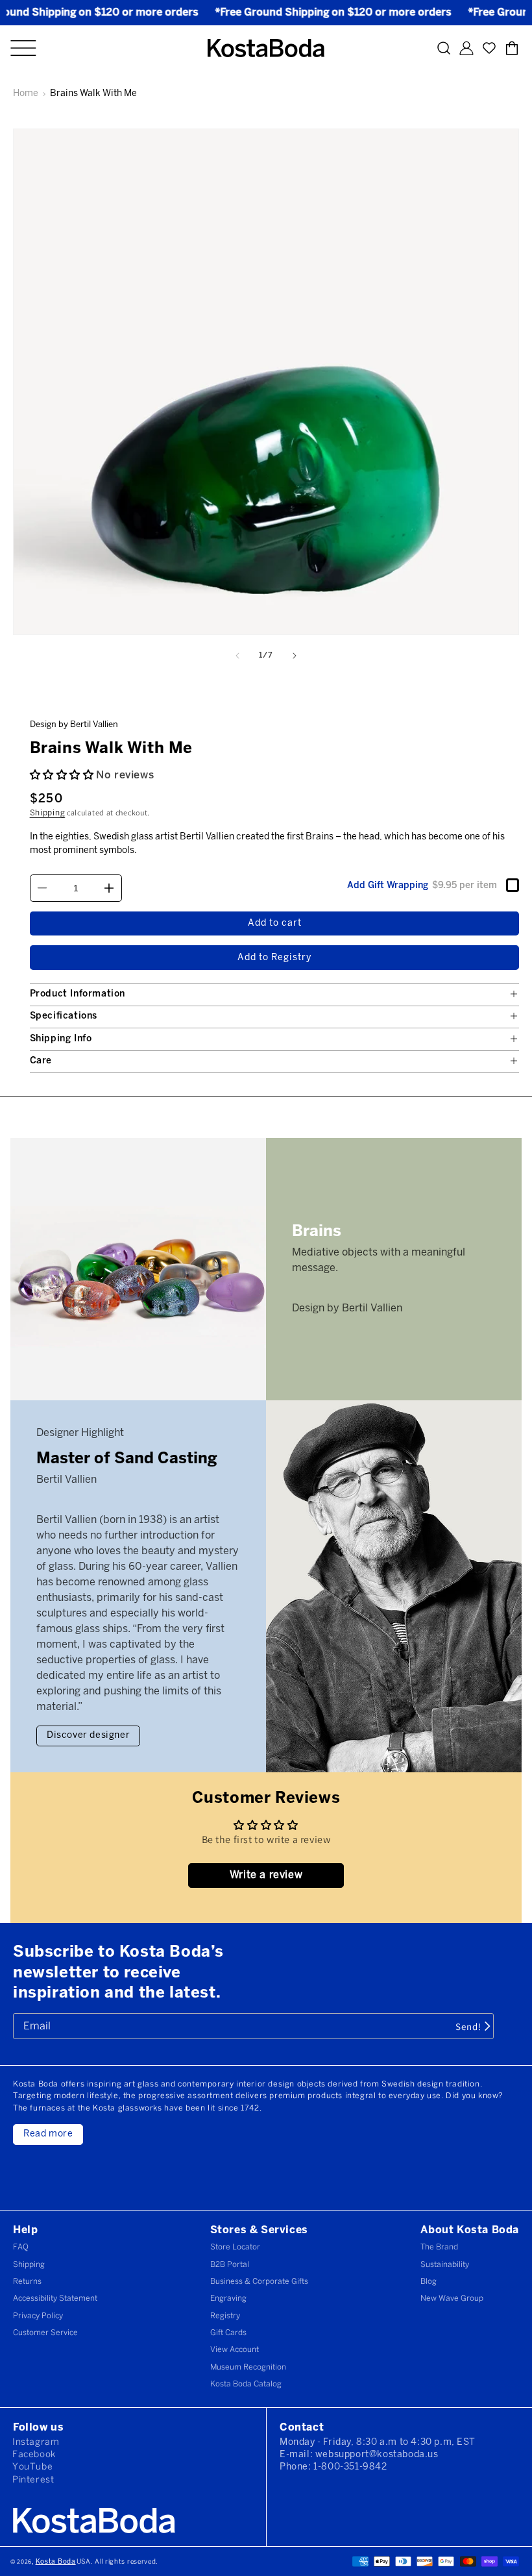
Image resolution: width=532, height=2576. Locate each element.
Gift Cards (228, 2333)
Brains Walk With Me (93, 94)
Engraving (228, 2298)
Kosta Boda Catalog (246, 2384)
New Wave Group (452, 2298)
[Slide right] (295, 656)
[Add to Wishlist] (515, 702)
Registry (225, 2316)
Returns (27, 2282)
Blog (429, 2282)
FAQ (21, 2247)
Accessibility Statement (55, 2298)
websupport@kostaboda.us (377, 2455)
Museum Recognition (248, 2367)
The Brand (439, 2247)
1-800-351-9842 (350, 2467)
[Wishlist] (489, 48)
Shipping (48, 813)
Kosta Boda (56, 2562)
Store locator (235, 2247)
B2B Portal (230, 2265)
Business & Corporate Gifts (259, 2282)
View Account (235, 2350)
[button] (23, 48)
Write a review (266, 1875)
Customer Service (45, 2333)
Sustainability (445, 2265)
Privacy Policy (38, 2316)
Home (26, 94)
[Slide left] (237, 656)
